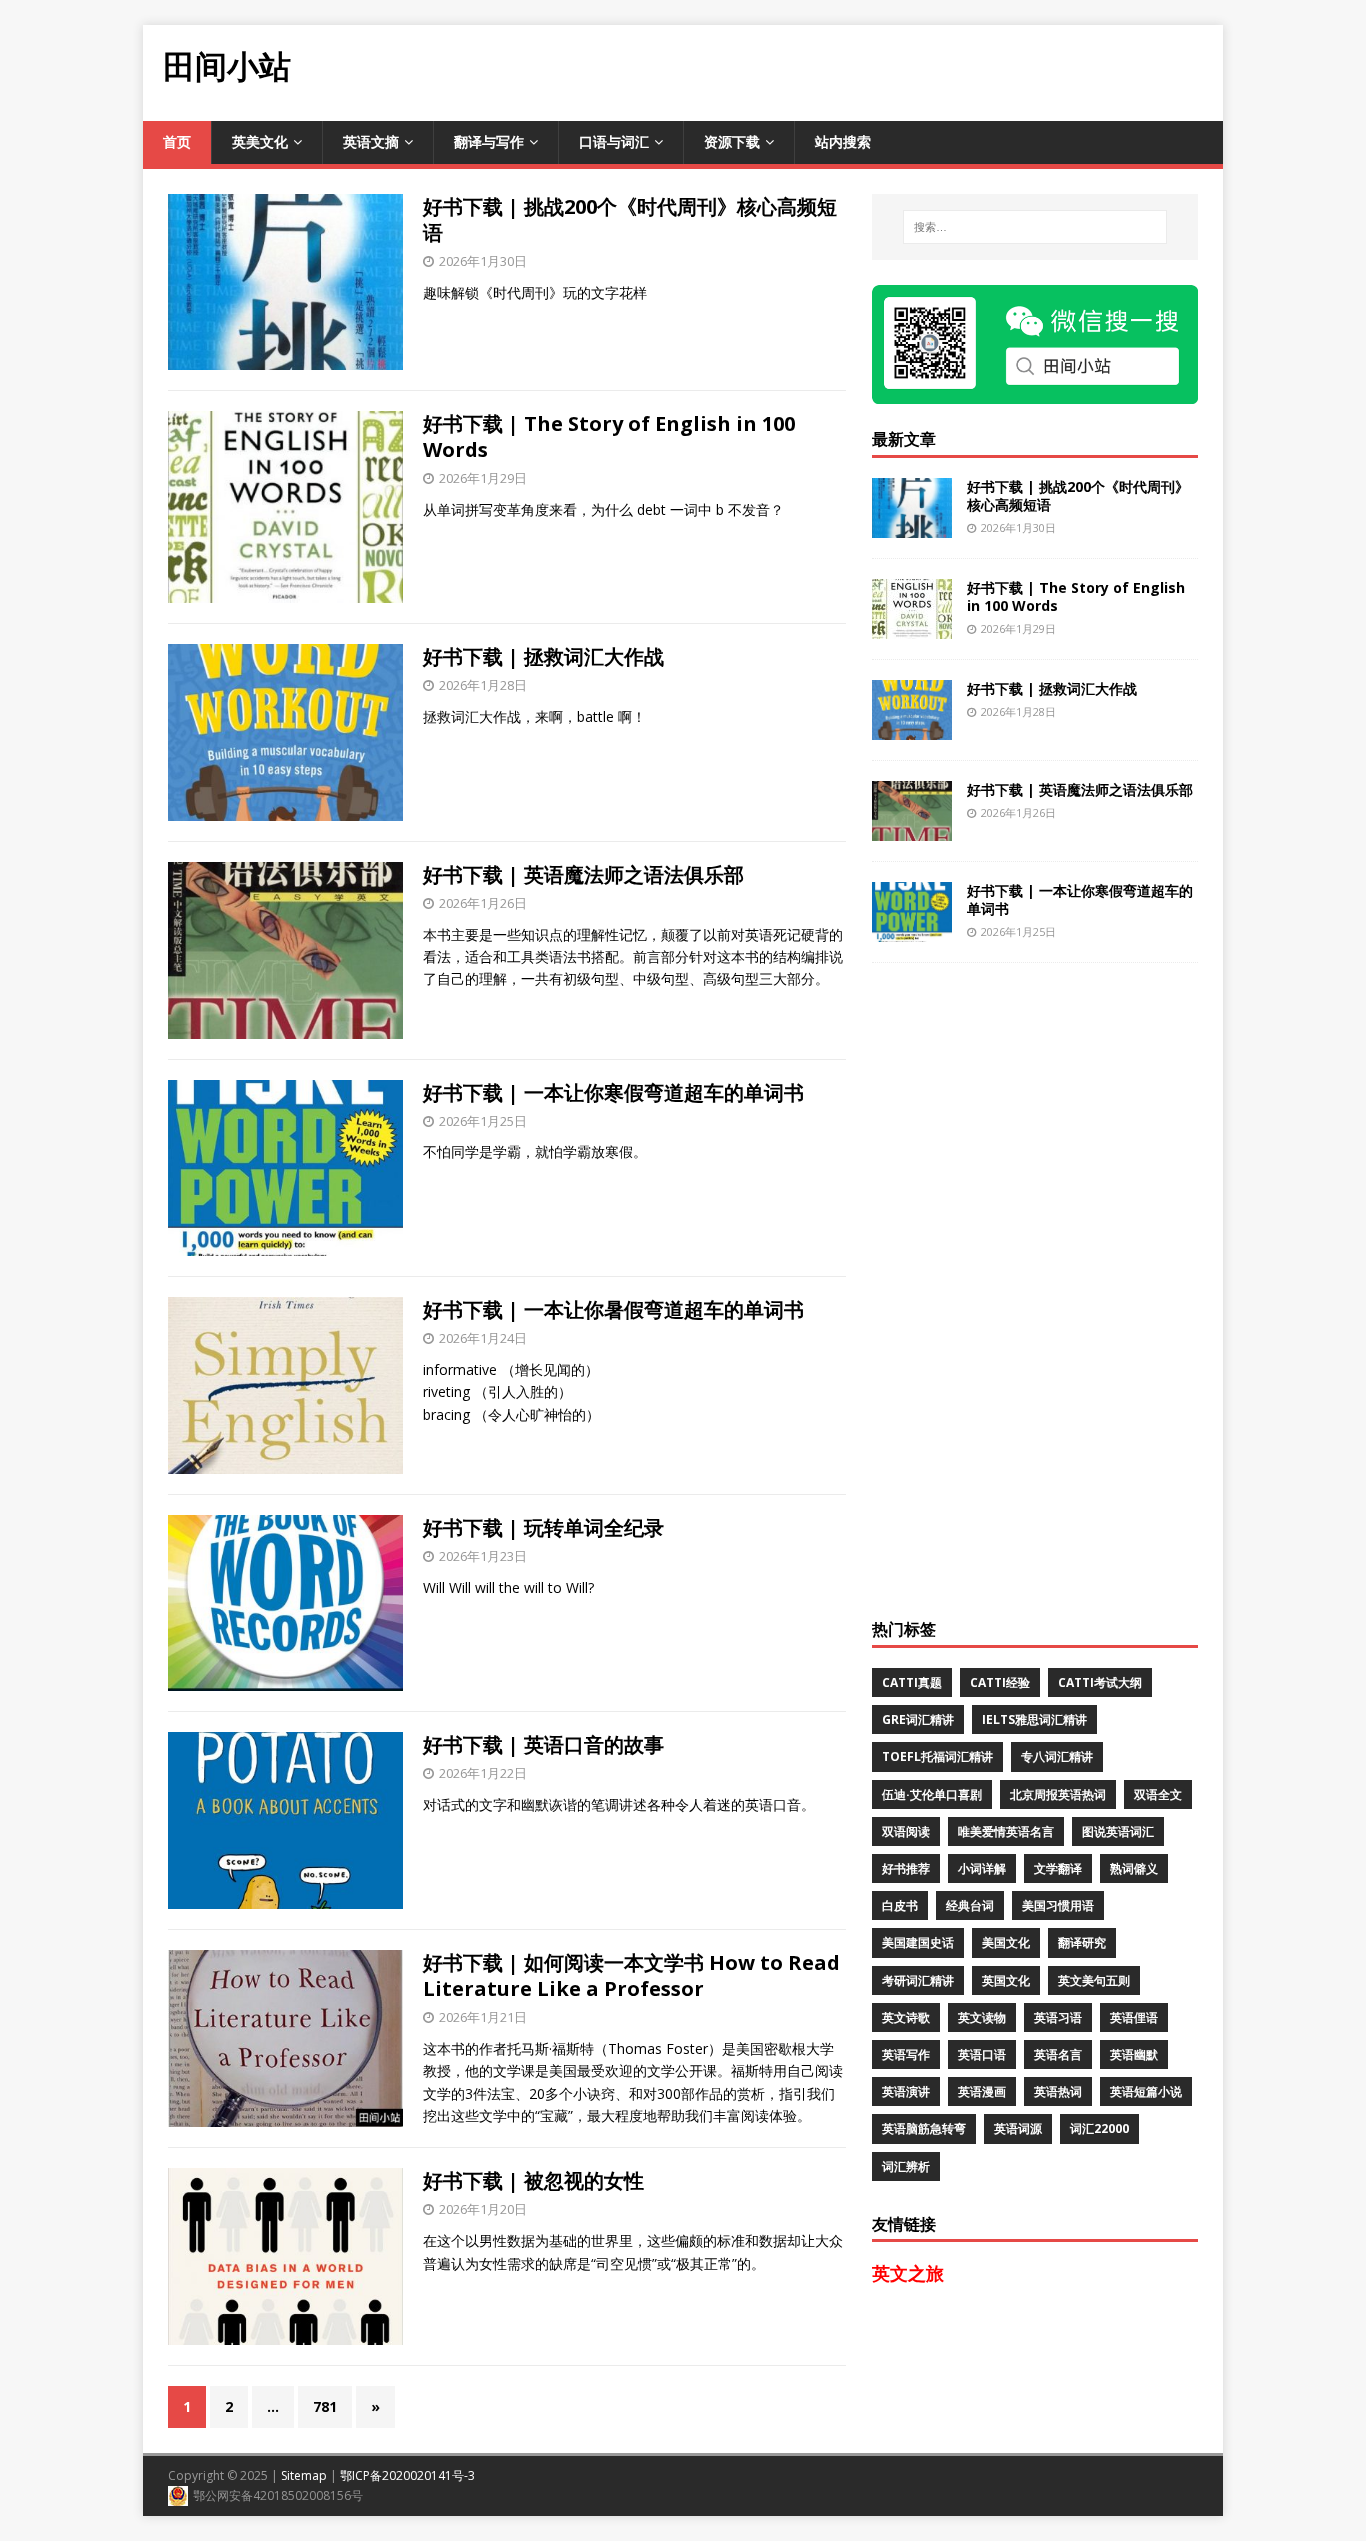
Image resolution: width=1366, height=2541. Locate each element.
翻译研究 (1082, 1942)
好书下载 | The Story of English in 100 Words (609, 436)
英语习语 (1058, 2017)
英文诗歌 (906, 2017)
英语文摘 (371, 141)
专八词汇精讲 (1057, 1756)
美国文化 (1006, 1942)
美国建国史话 (918, 1942)
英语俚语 (1134, 2017)
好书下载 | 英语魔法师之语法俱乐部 (583, 874)
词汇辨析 (906, 2166)
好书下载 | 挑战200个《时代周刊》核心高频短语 (630, 219)
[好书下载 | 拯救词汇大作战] (912, 727)
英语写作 (906, 2054)
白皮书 (900, 1905)
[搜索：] (1035, 227)
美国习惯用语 (1058, 1905)
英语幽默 (1134, 2054)
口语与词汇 (614, 141)
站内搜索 (843, 141)
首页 (177, 141)
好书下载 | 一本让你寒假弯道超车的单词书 (613, 1092)
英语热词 (1058, 2091)
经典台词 (970, 1905)
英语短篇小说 (1146, 2091)
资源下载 (732, 141)
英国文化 (1006, 1980)
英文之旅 (908, 2273)
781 (325, 2406)
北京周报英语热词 (1058, 1794)
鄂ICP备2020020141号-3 (407, 2475)
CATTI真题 (912, 1682)
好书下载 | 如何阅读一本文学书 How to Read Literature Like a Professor (631, 1975)
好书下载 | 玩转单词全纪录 (543, 1527)
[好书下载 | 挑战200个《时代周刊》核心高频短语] (912, 525)
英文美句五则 (1094, 1980)
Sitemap (304, 2475)
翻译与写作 (489, 141)
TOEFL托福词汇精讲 (937, 1756)
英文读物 (982, 2017)
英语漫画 (982, 2091)
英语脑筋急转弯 (924, 2128)
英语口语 (982, 2054)
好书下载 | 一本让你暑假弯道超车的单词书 (613, 1309)
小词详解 (982, 1868)
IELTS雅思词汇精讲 (1034, 1719)
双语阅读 (906, 1831)
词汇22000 (1099, 2128)
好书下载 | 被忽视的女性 (533, 2180)
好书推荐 (906, 1868)
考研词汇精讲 (918, 1980)
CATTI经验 (1000, 1682)
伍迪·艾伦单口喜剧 (932, 1794)
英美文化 (260, 141)
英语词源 (1018, 2128)
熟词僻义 (1134, 1868)
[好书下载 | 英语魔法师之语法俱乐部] (912, 828)
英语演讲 (906, 2091)
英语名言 (1058, 2054)
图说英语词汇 (1118, 1831)
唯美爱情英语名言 (1006, 1831)
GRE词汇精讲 (918, 1719)
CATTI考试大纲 (1100, 1682)
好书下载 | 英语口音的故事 (543, 1744)
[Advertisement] (859, 70)
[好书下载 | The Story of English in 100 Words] (912, 626)
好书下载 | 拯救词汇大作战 (543, 656)
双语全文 (1158, 1794)
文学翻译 (1058, 1868)
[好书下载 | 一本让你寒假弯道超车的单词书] (912, 929)
